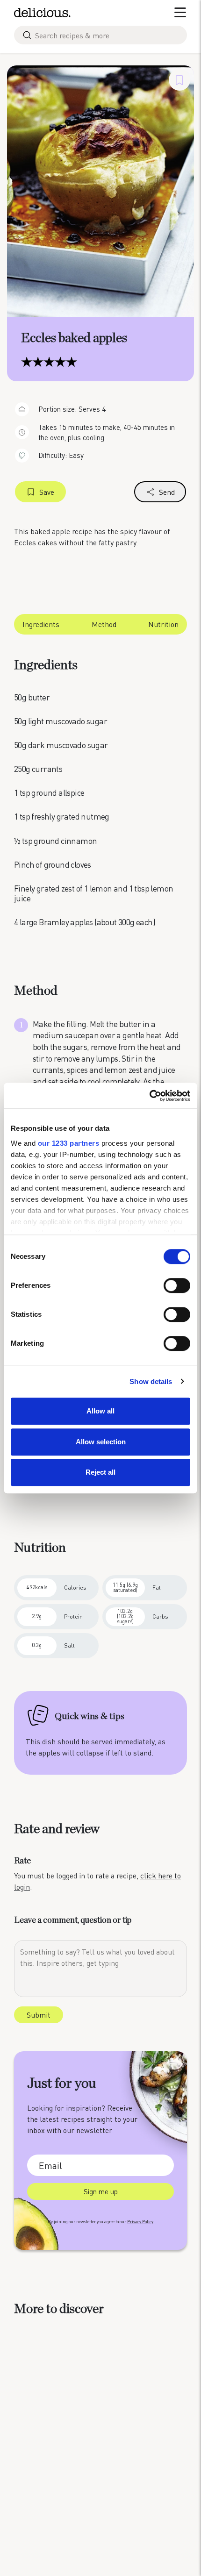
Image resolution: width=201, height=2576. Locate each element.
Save (47, 492)
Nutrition (163, 624)
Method (104, 624)
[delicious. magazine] (42, 13)
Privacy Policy (140, 2222)
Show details (151, 1381)
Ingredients (41, 624)
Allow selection (101, 1442)
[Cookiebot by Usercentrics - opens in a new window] (149, 1096)
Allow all (100, 1411)
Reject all (100, 1472)
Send (167, 492)
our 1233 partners (69, 1143)
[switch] (177, 1285)
